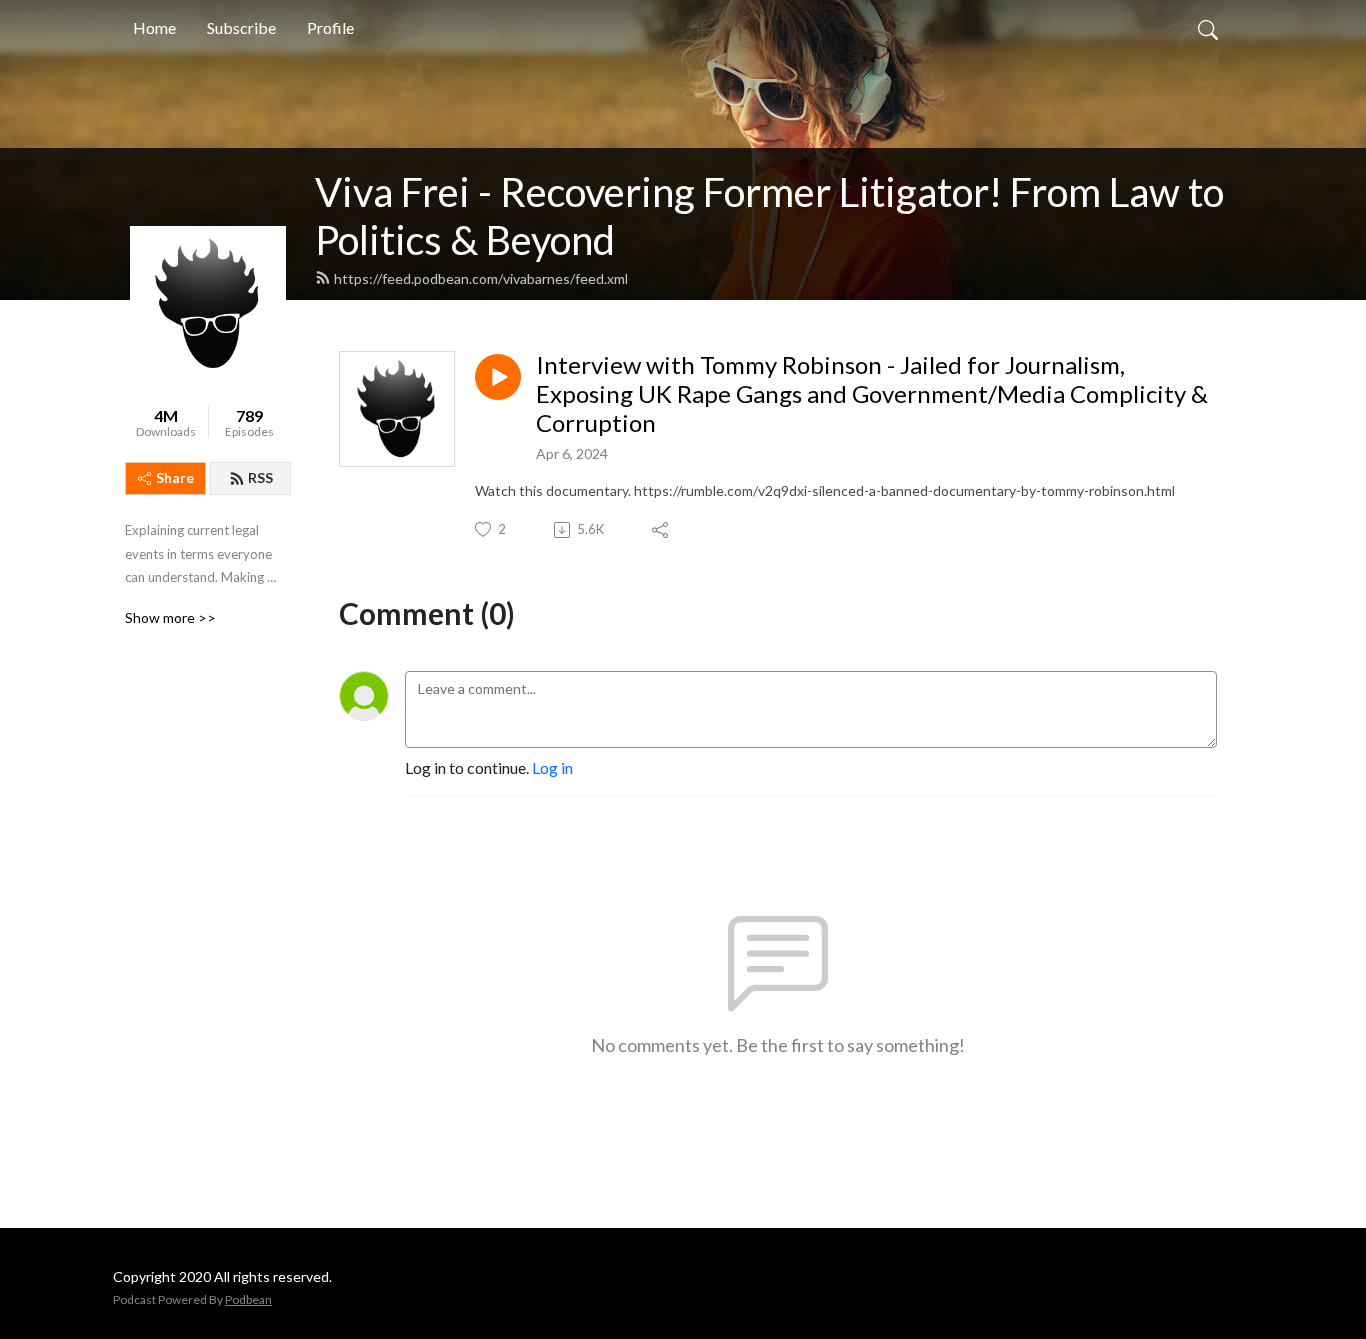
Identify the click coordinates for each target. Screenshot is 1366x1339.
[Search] (1208, 28)
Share (175, 477)
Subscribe (241, 27)
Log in (552, 767)
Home (154, 27)
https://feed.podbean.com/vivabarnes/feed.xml (481, 278)
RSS (260, 477)
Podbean (248, 1299)
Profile (330, 27)
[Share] (661, 530)
